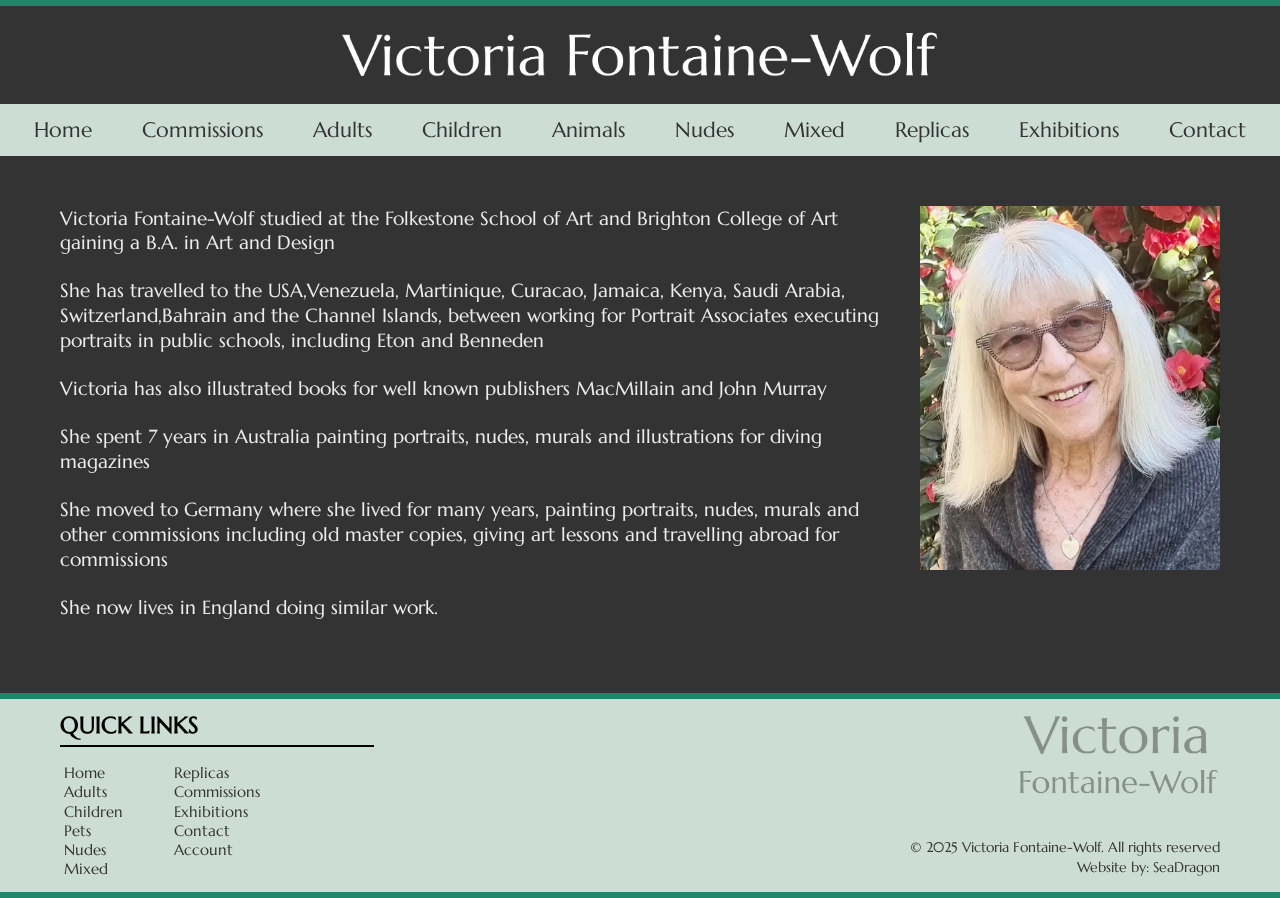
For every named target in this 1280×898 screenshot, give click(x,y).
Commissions (202, 129)
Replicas (932, 129)
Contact (1207, 129)
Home (63, 129)
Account (203, 849)
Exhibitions (1069, 129)
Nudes (704, 129)
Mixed (814, 129)
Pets (77, 830)
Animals (588, 129)
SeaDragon (1186, 867)
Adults (342, 129)
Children (462, 129)
